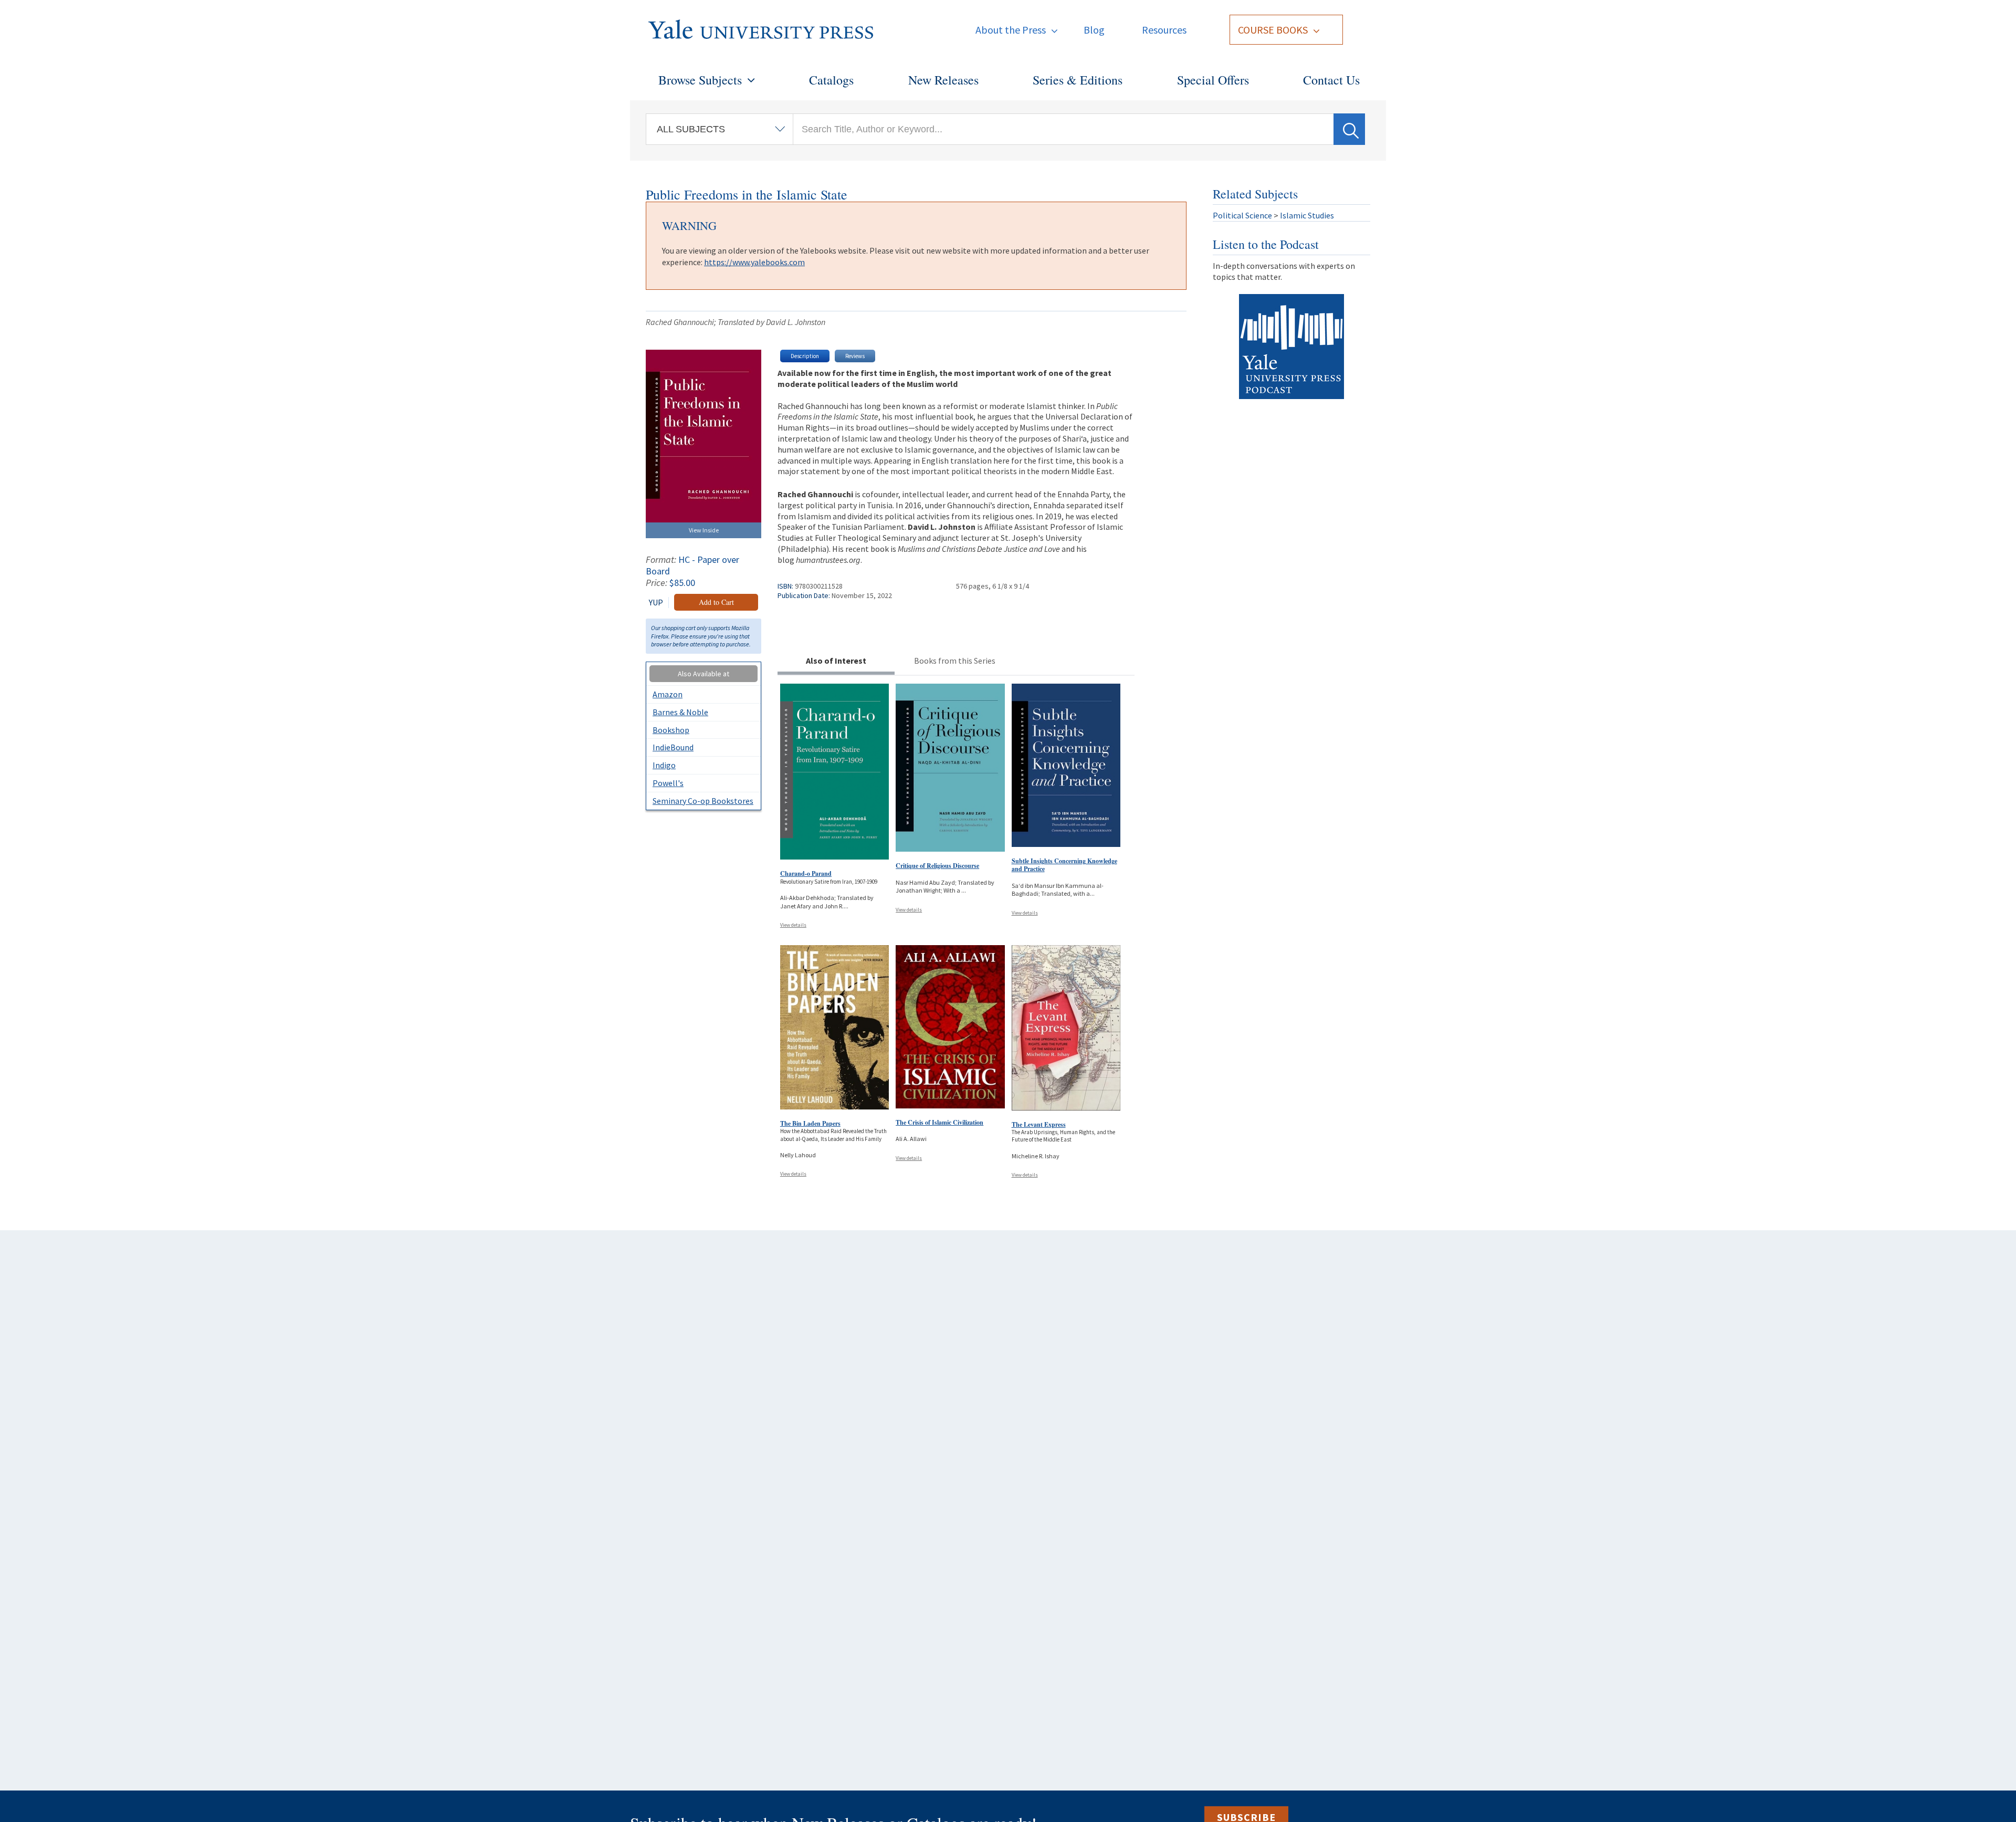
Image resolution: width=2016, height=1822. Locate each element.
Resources (1164, 30)
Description (805, 356)
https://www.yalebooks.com (754, 262)
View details (793, 925)
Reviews (855, 356)
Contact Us (1331, 80)
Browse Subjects (700, 80)
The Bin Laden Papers (810, 1123)
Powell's (668, 783)
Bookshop (671, 730)
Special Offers (1213, 80)
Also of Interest (836, 661)
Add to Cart (716, 602)
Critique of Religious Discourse (937, 866)
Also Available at (703, 674)
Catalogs (831, 80)
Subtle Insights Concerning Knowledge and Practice (1064, 865)
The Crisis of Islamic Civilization (939, 1122)
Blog (1094, 30)
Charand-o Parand (806, 873)
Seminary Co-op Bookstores (703, 801)
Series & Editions (1078, 80)
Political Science (1242, 215)
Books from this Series (955, 661)
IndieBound (673, 747)
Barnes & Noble (680, 712)
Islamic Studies (1307, 215)
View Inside (704, 530)
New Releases (943, 80)
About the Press (1011, 30)
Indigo (664, 765)
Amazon (668, 694)
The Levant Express (1039, 1124)
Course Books (1273, 30)
